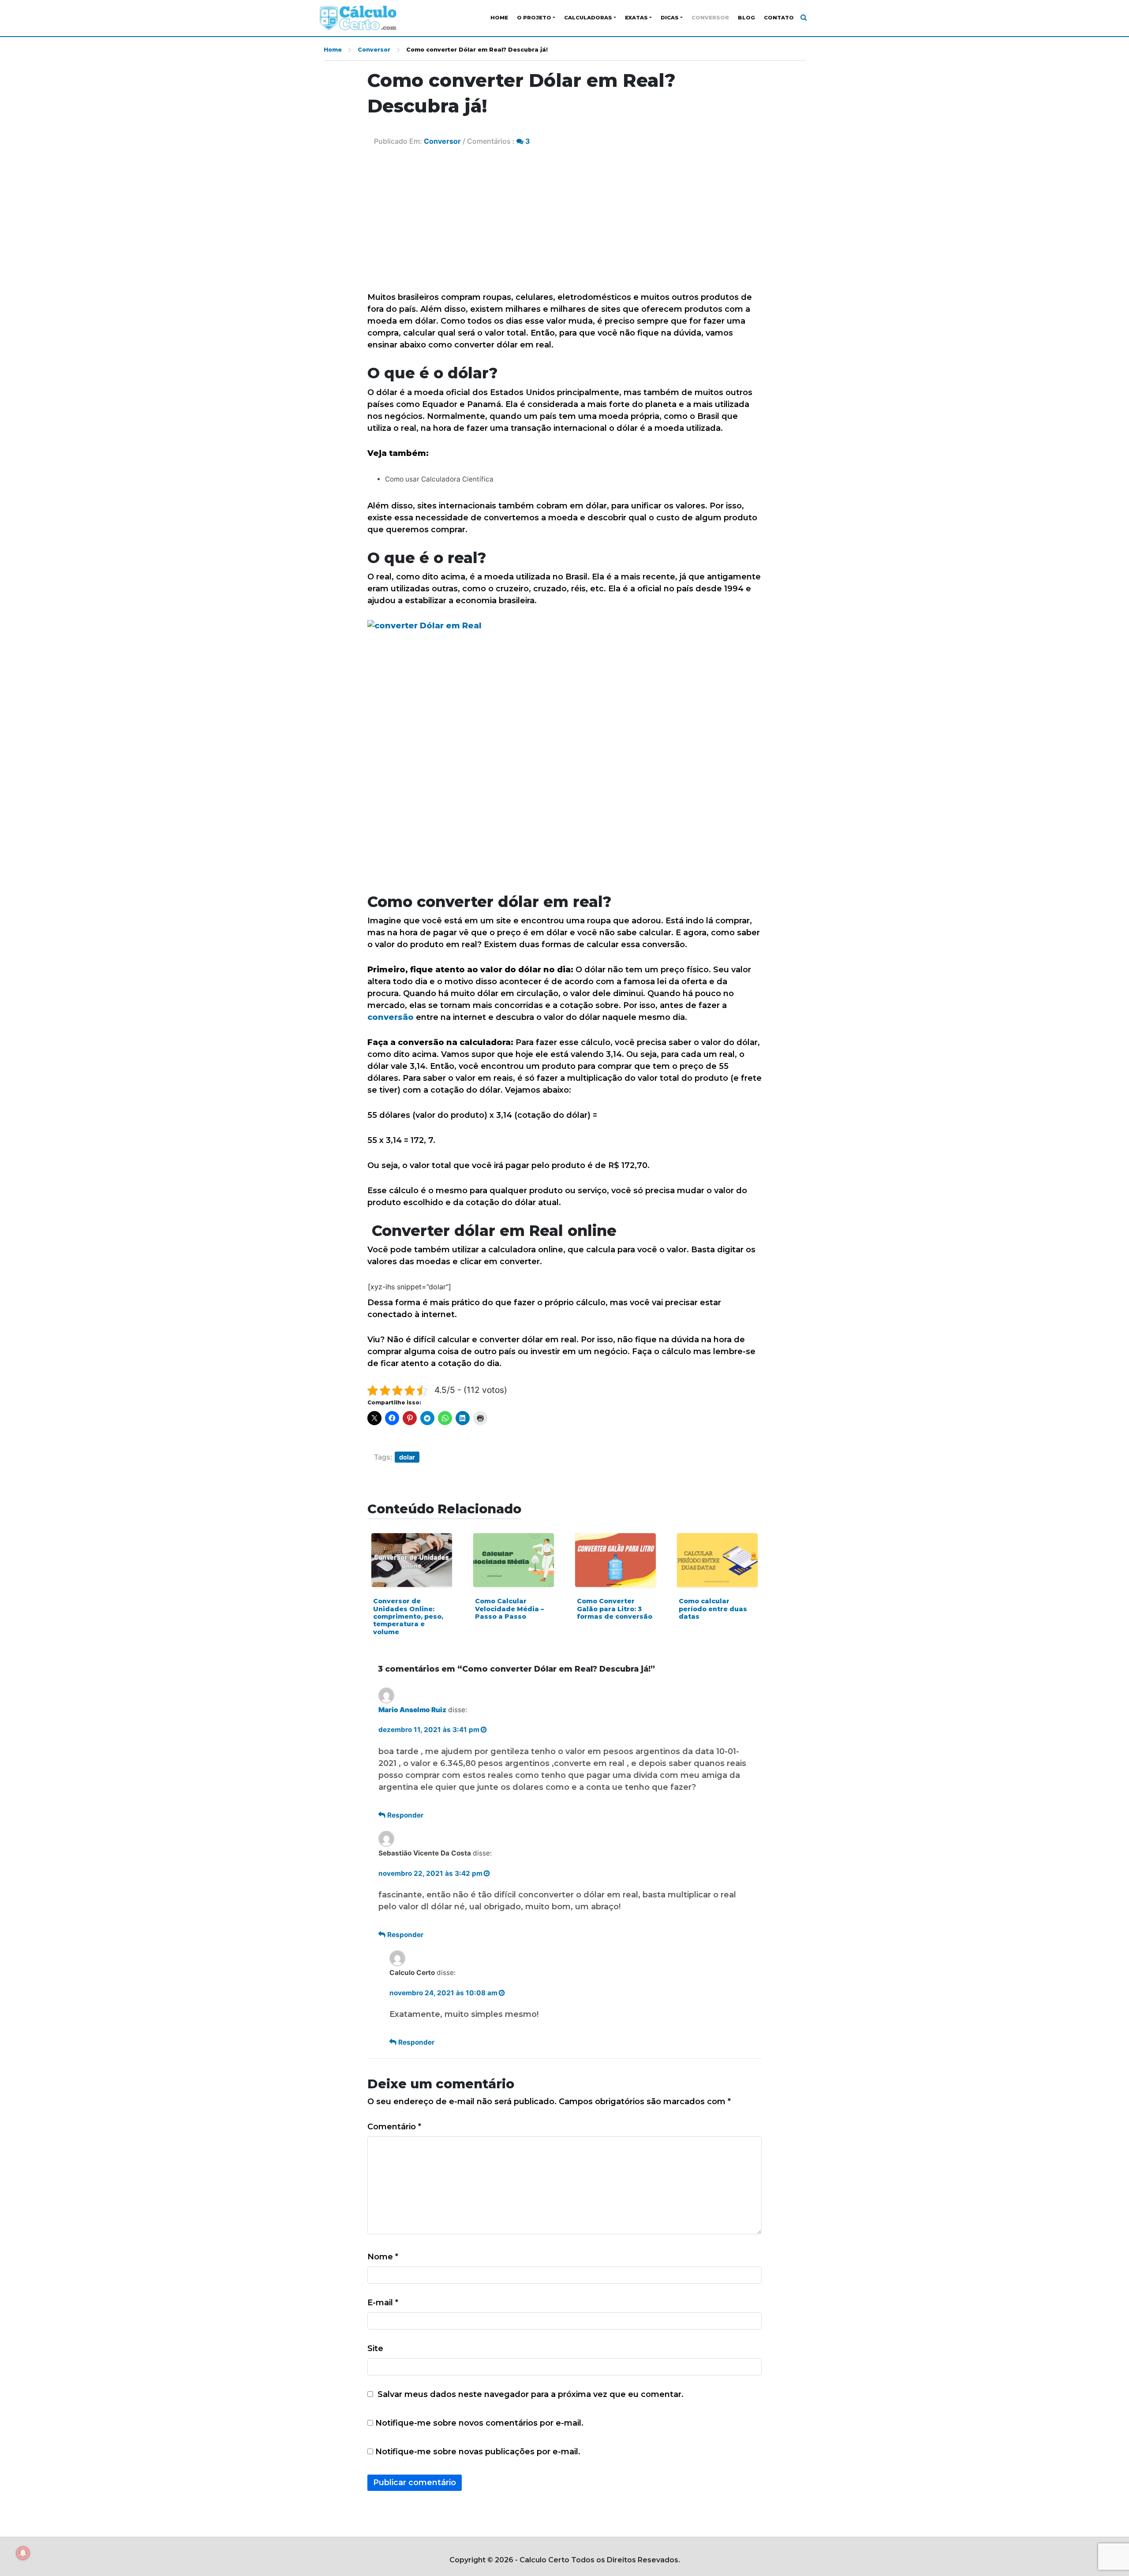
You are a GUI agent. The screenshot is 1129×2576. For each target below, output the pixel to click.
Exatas (636, 18)
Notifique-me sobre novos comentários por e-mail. (479, 2423)
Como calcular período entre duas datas (713, 1609)
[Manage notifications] (23, 2553)
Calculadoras (588, 18)
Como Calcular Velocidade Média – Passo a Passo (509, 1609)
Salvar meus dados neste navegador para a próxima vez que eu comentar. (531, 2394)
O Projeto (534, 18)
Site (375, 2348)
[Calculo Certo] (358, 18)
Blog (746, 18)
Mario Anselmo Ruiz (412, 1710)
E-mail (383, 2303)
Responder (405, 1815)
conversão (392, 1017)
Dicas (670, 18)
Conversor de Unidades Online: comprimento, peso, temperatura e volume (408, 1616)
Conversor (710, 18)
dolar (407, 1457)
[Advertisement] (564, 225)
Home (499, 18)
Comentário (394, 2127)
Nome (383, 2257)
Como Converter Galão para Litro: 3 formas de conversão (615, 1609)
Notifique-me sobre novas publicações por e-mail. (478, 2452)
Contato (779, 18)
